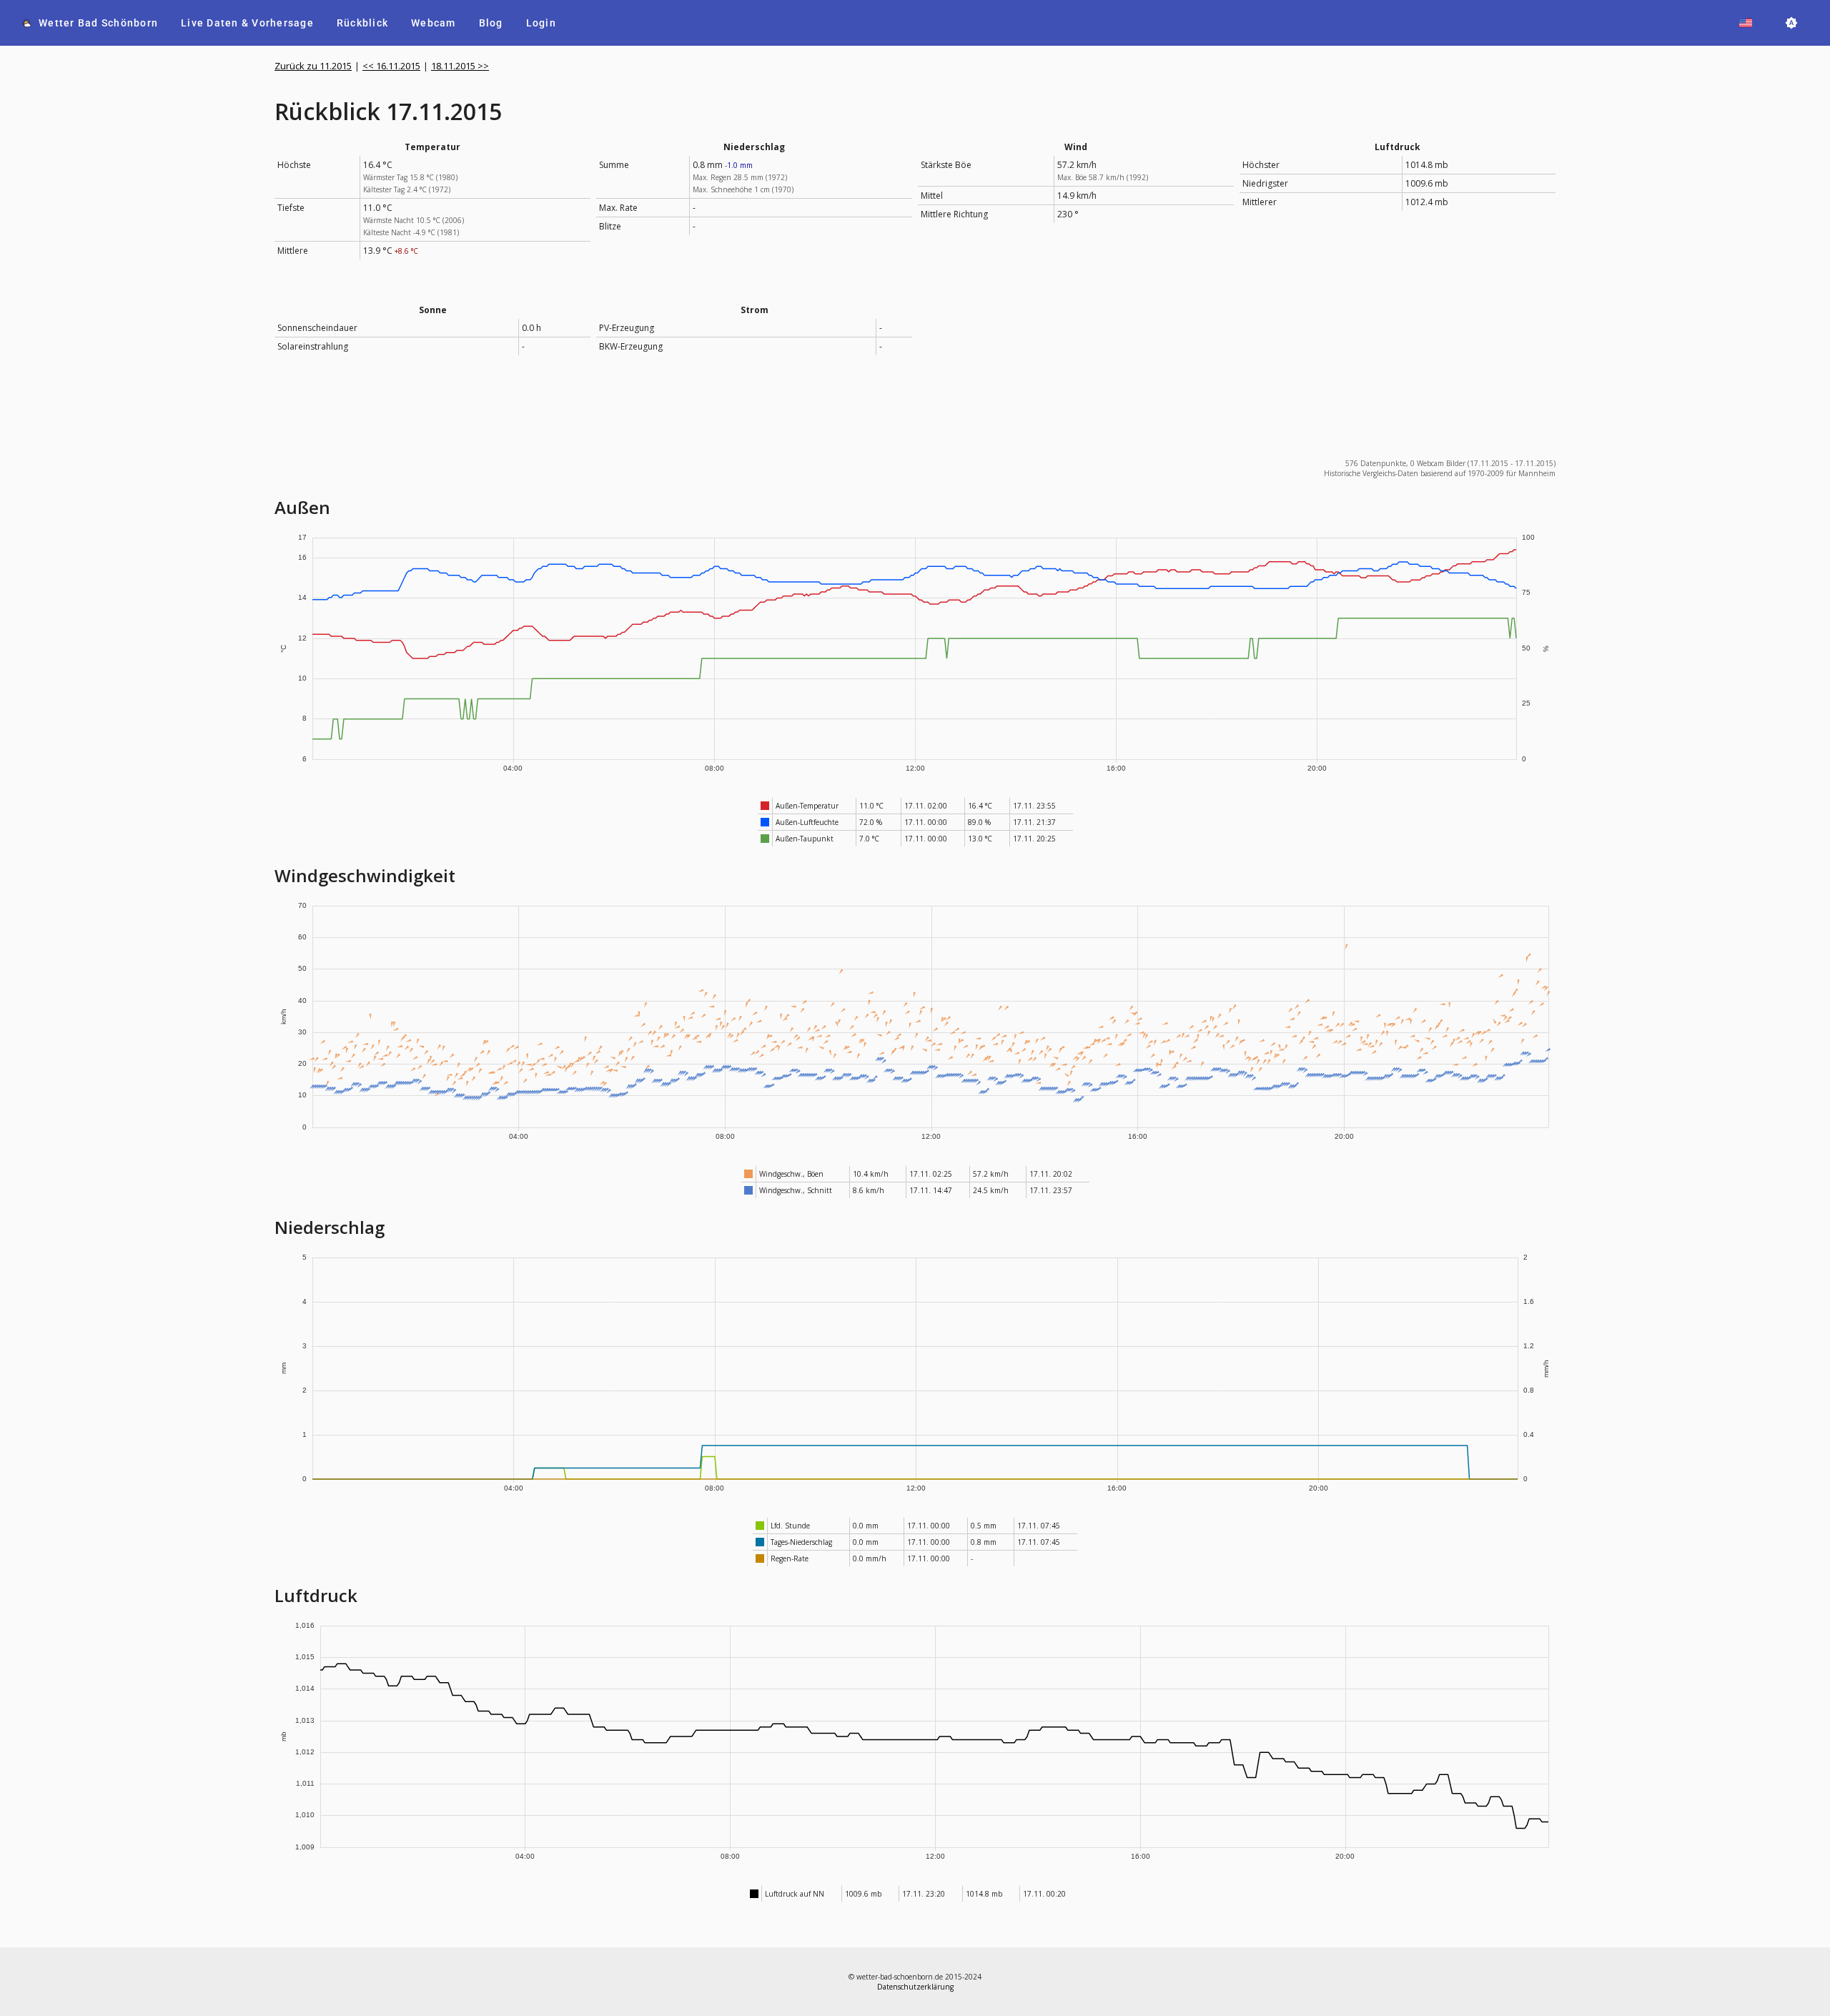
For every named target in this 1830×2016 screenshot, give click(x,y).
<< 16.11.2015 (391, 66)
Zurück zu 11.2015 (313, 66)
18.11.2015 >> (460, 66)
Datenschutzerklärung (915, 1987)
